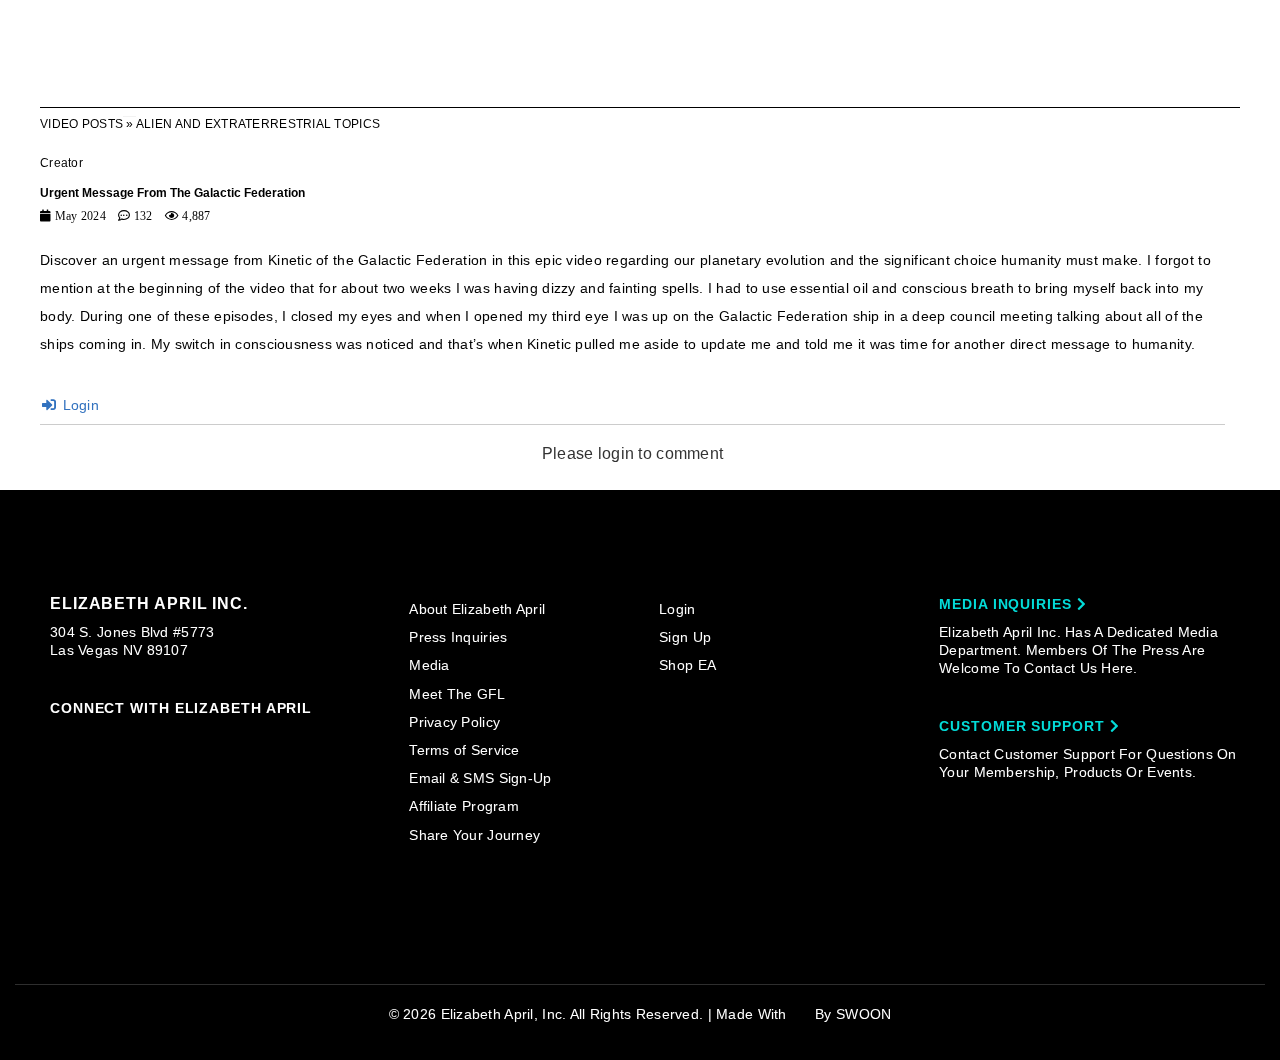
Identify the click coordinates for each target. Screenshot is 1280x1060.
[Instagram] (59, 738)
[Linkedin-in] (289, 738)
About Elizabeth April (477, 609)
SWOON (863, 1014)
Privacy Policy (454, 722)
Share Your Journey (474, 835)
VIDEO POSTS (81, 124)
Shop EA (687, 665)
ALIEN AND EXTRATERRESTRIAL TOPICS (258, 124)
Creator (61, 163)
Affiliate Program (464, 806)
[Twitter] (174, 739)
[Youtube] (212, 740)
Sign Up (685, 637)
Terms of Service (464, 750)
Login (78, 405)
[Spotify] (250, 739)
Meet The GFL (457, 694)
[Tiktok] (136, 738)
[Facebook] (97, 739)
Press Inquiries (458, 637)
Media (429, 665)
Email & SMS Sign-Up (480, 778)
